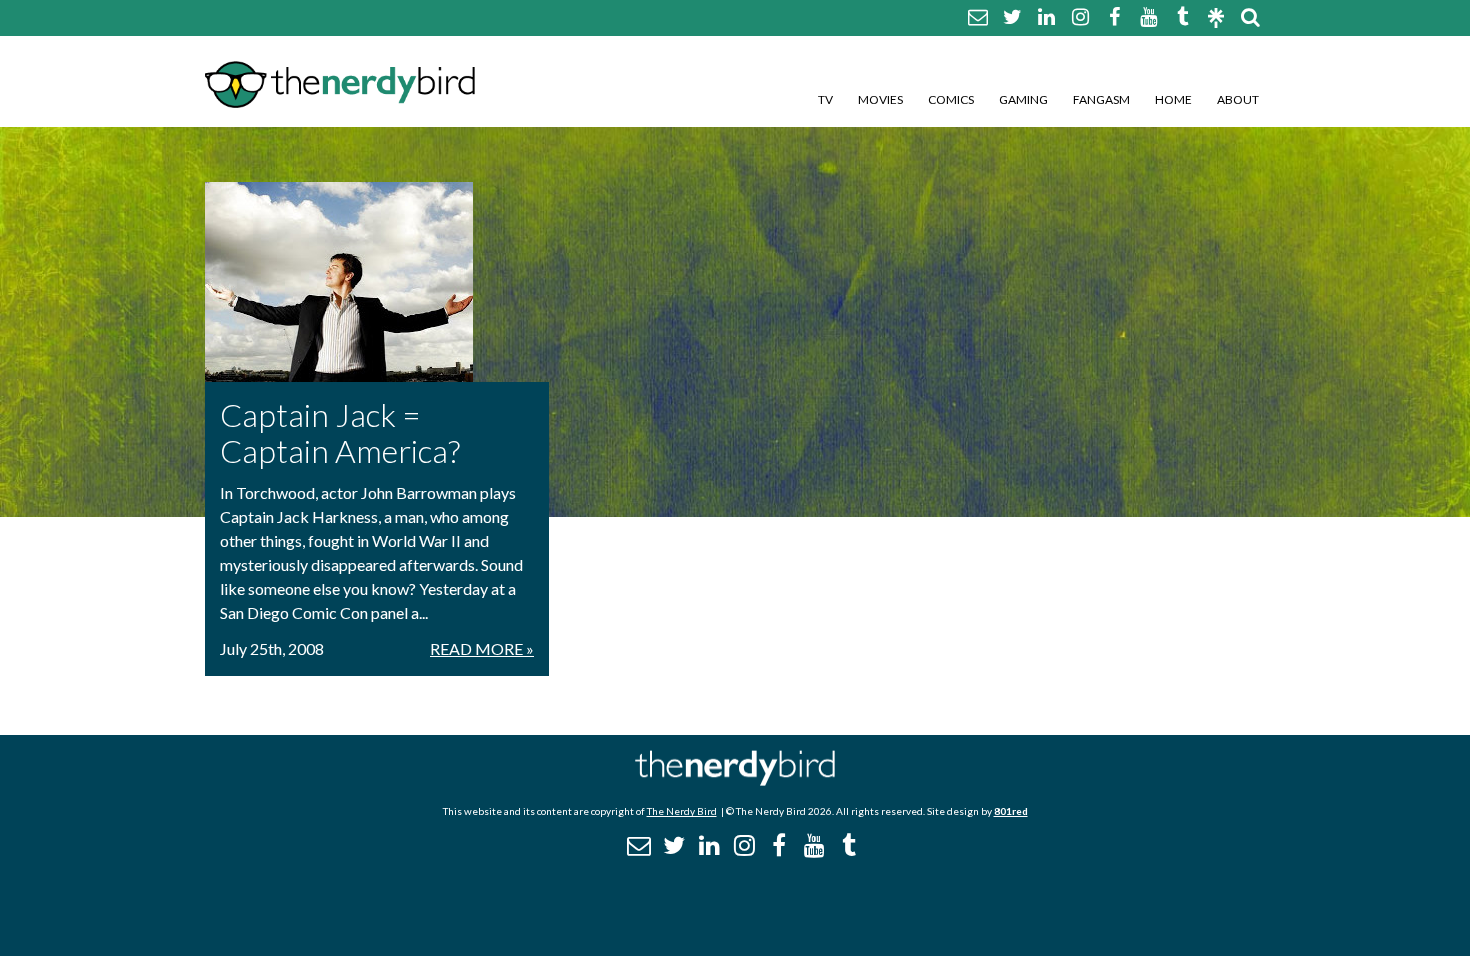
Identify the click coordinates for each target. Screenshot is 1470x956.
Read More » (482, 648)
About (1238, 99)
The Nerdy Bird (682, 811)
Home (1173, 99)
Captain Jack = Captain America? (340, 432)
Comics (951, 99)
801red (1011, 811)
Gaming (1023, 99)
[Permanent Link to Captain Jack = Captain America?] (377, 282)
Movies (880, 99)
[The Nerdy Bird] (735, 780)
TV (825, 99)
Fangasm (1101, 99)
